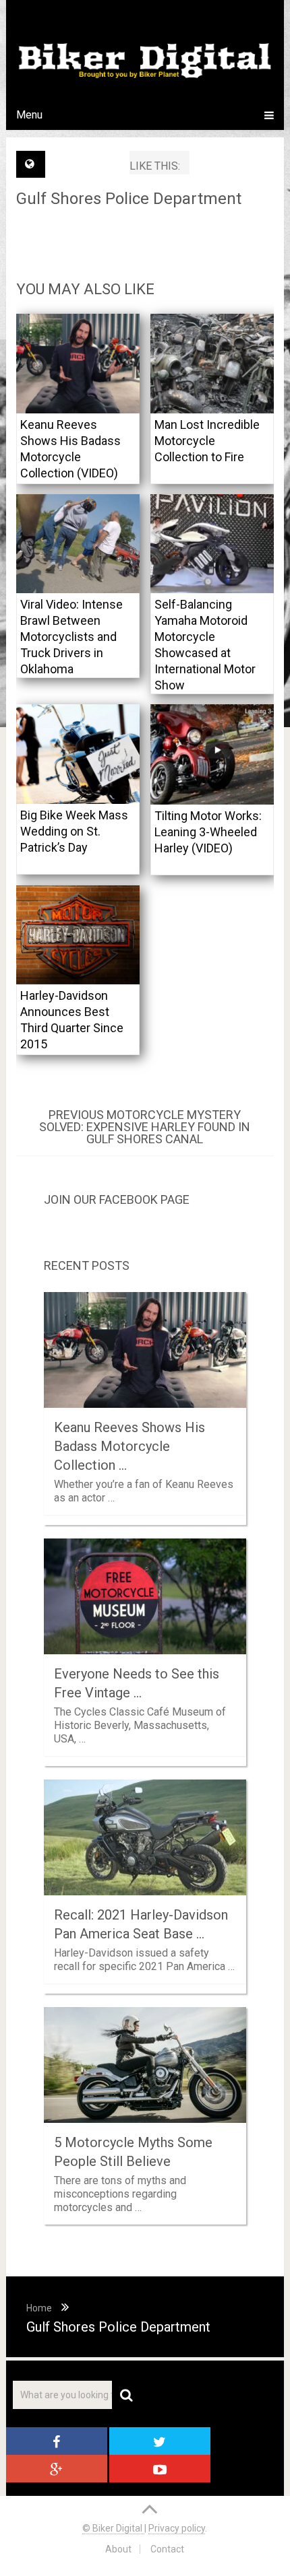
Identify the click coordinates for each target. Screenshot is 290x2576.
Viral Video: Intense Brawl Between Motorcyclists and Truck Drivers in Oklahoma (71, 637)
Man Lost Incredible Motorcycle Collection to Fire (207, 441)
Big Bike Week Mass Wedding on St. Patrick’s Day (74, 831)
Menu (29, 115)
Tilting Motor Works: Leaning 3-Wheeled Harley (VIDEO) (208, 832)
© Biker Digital (113, 2528)
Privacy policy (177, 2528)
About (118, 2549)
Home (39, 2308)
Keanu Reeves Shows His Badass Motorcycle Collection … (129, 1446)
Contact (167, 2549)
